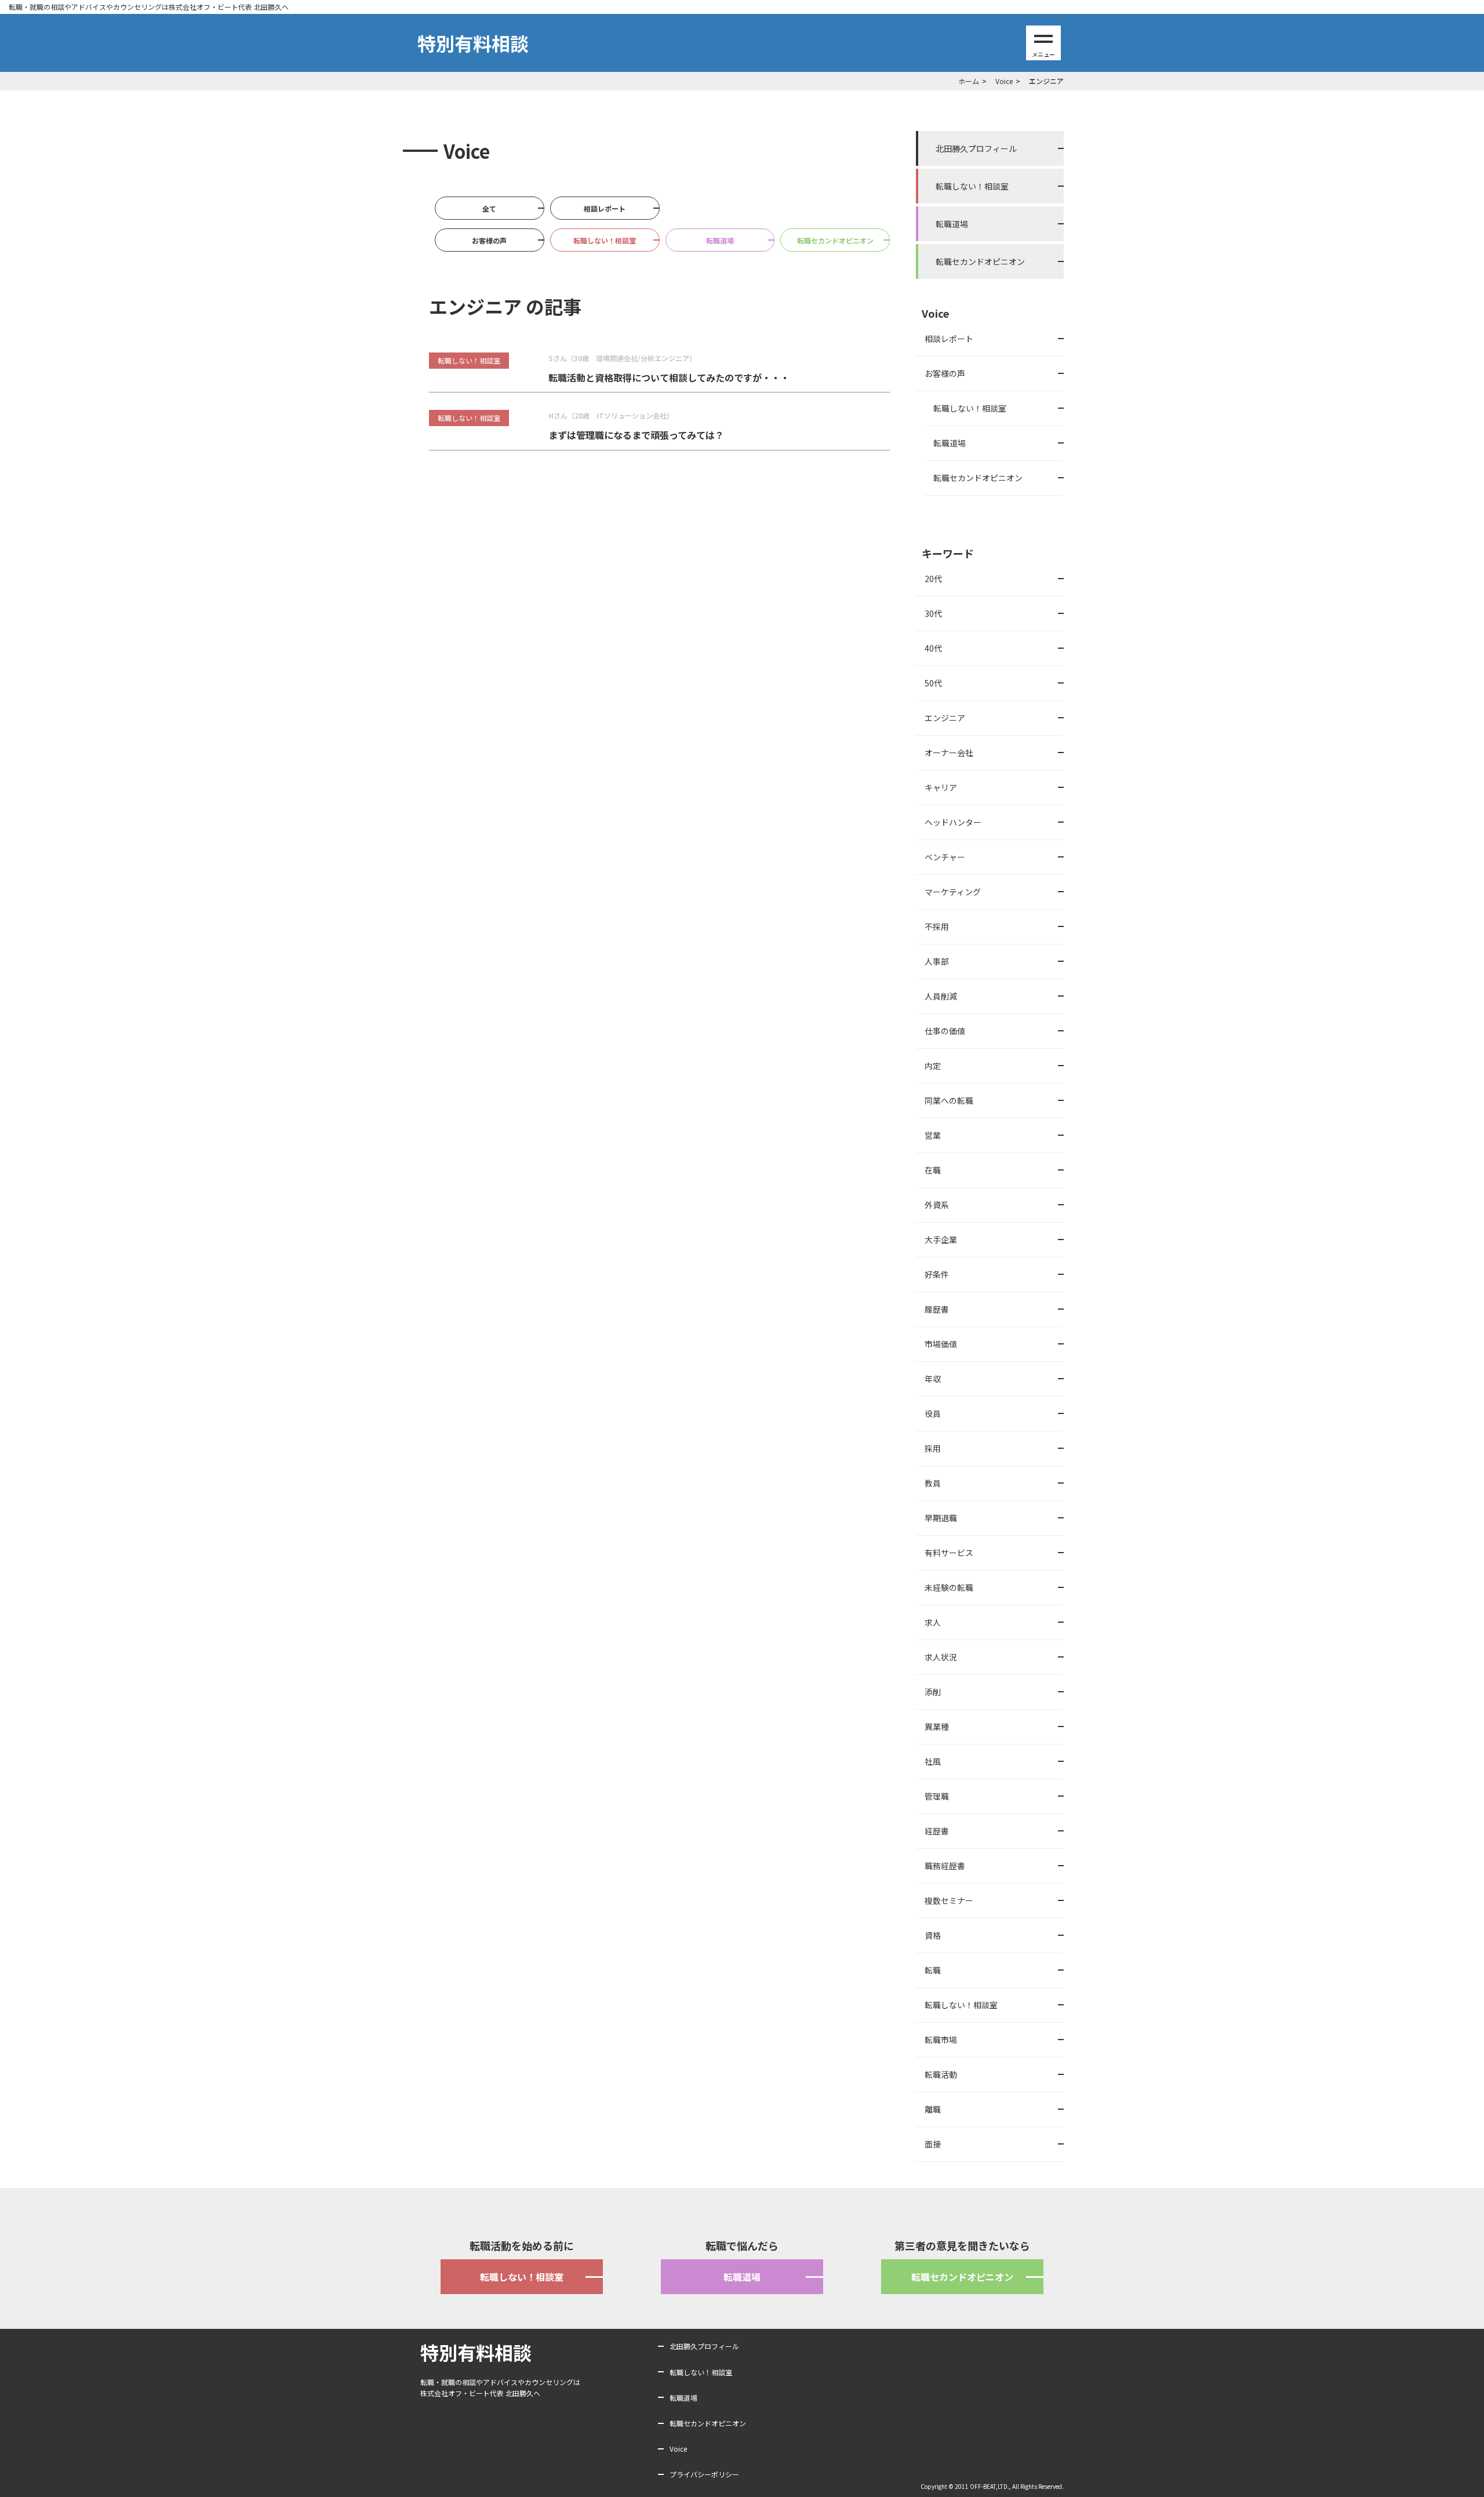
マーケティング (953, 892)
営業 (933, 1135)
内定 (933, 1066)
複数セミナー (949, 1900)
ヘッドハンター (953, 822)
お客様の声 (489, 240)
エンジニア (945, 718)
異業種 (937, 1727)
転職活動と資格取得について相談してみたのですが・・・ (669, 377)
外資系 (937, 1205)
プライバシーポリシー (704, 2474)
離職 (933, 2109)
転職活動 (941, 2074)
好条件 (937, 1274)
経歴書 (937, 1831)
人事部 (937, 961)
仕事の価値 (945, 1031)
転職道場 (720, 240)
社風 (933, 1761)
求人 (933, 1622)
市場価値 (941, 1344)
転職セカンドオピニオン (835, 240)
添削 (933, 1692)
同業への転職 (949, 1100)
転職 (933, 1970)
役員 (933, 1413)
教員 (933, 1483)
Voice (678, 2449)
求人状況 (941, 1657)
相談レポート (605, 208)
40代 (933, 648)
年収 (933, 1379)
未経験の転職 (949, 1587)
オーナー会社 (949, 753)
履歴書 (937, 1309)
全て (489, 208)
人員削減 (941, 996)
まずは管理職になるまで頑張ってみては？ (636, 435)
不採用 (937, 926)
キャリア (941, 787)
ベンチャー (945, 857)
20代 (933, 579)
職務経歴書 (945, 1866)
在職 (933, 1170)
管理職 (937, 1796)
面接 (933, 2144)
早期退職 (941, 1518)
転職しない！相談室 (605, 240)
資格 (933, 1935)
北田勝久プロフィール (976, 148)
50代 (933, 683)
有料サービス (949, 1553)
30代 (933, 613)
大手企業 (941, 1240)
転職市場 (941, 2040)
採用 (933, 1448)
